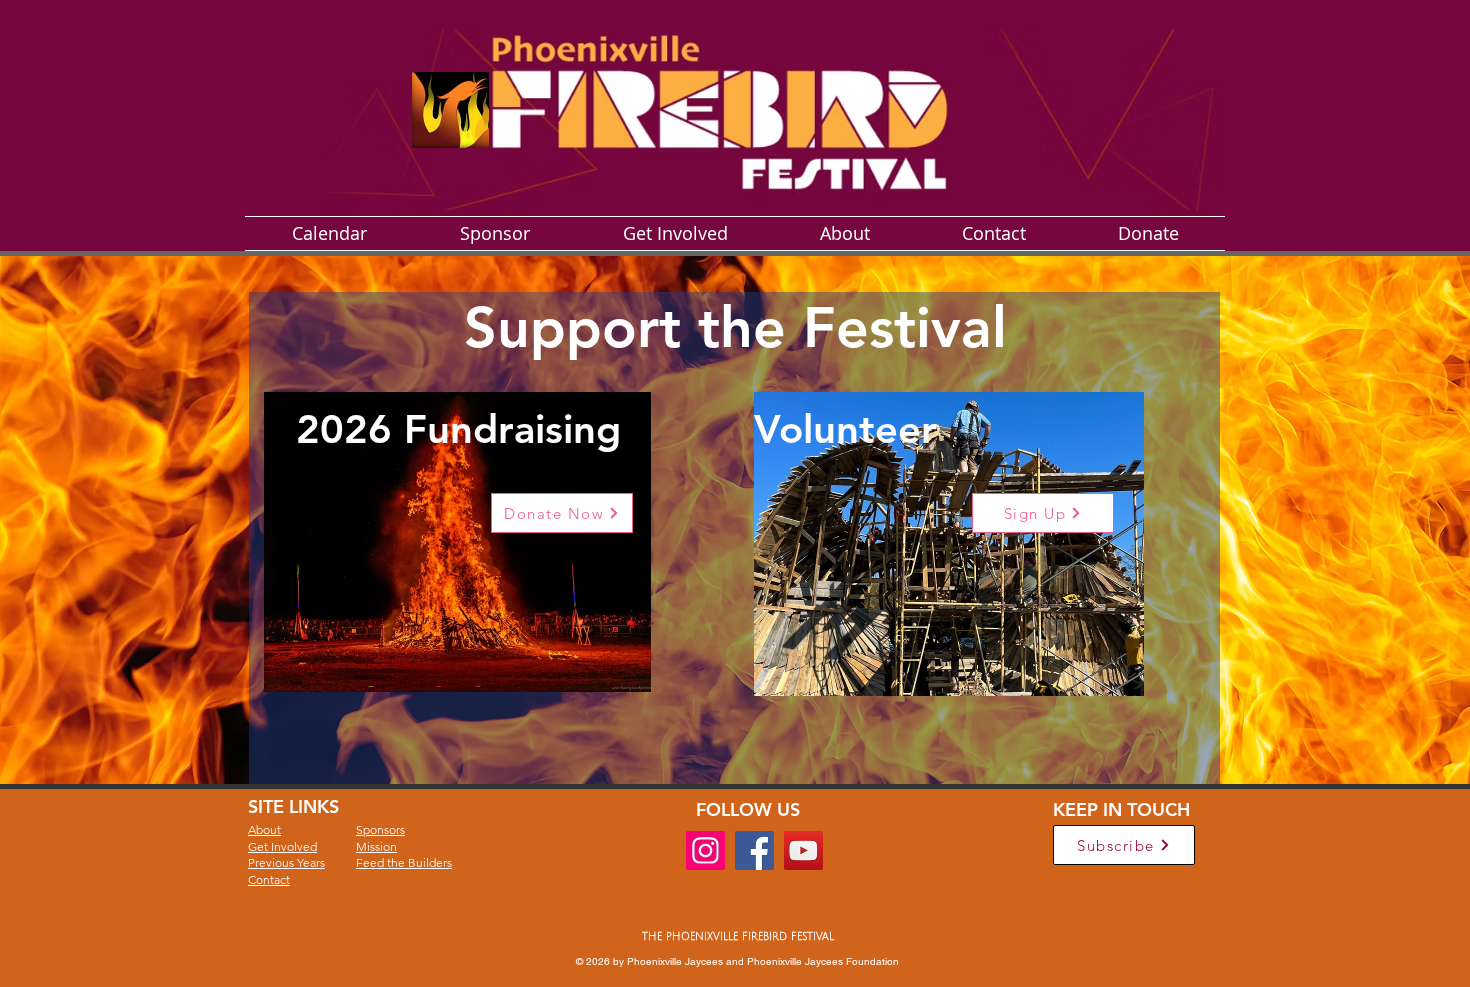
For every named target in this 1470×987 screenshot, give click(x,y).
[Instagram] (705, 850)
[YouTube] (803, 850)
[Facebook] (754, 850)
